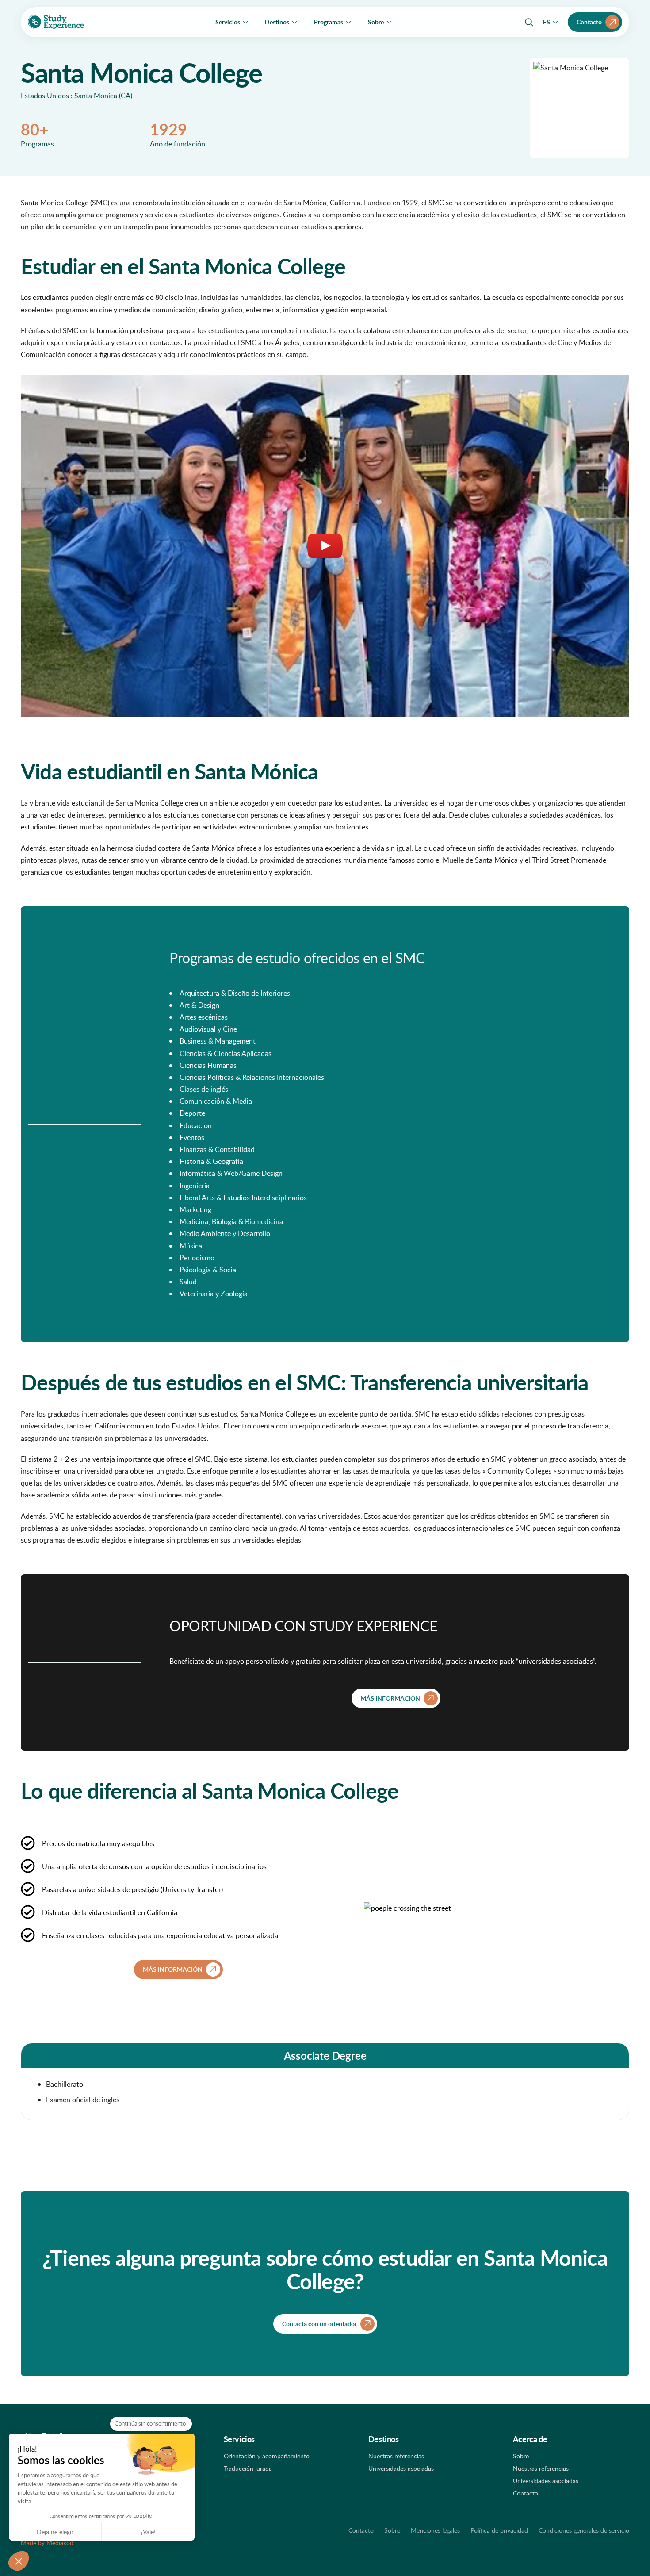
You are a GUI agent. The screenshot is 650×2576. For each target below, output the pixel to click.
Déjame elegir (55, 2532)
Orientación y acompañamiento (267, 2456)
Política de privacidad (499, 2530)
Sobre (521, 2456)
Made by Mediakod (47, 2543)
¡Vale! (148, 2532)
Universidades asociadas (401, 2468)
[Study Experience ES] (56, 22)
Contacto (526, 2493)
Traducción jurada (248, 2468)
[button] (19, 2561)
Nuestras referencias (396, 2456)
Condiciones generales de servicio (584, 2530)
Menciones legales (435, 2530)
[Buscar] (529, 22)
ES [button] (547, 22)
